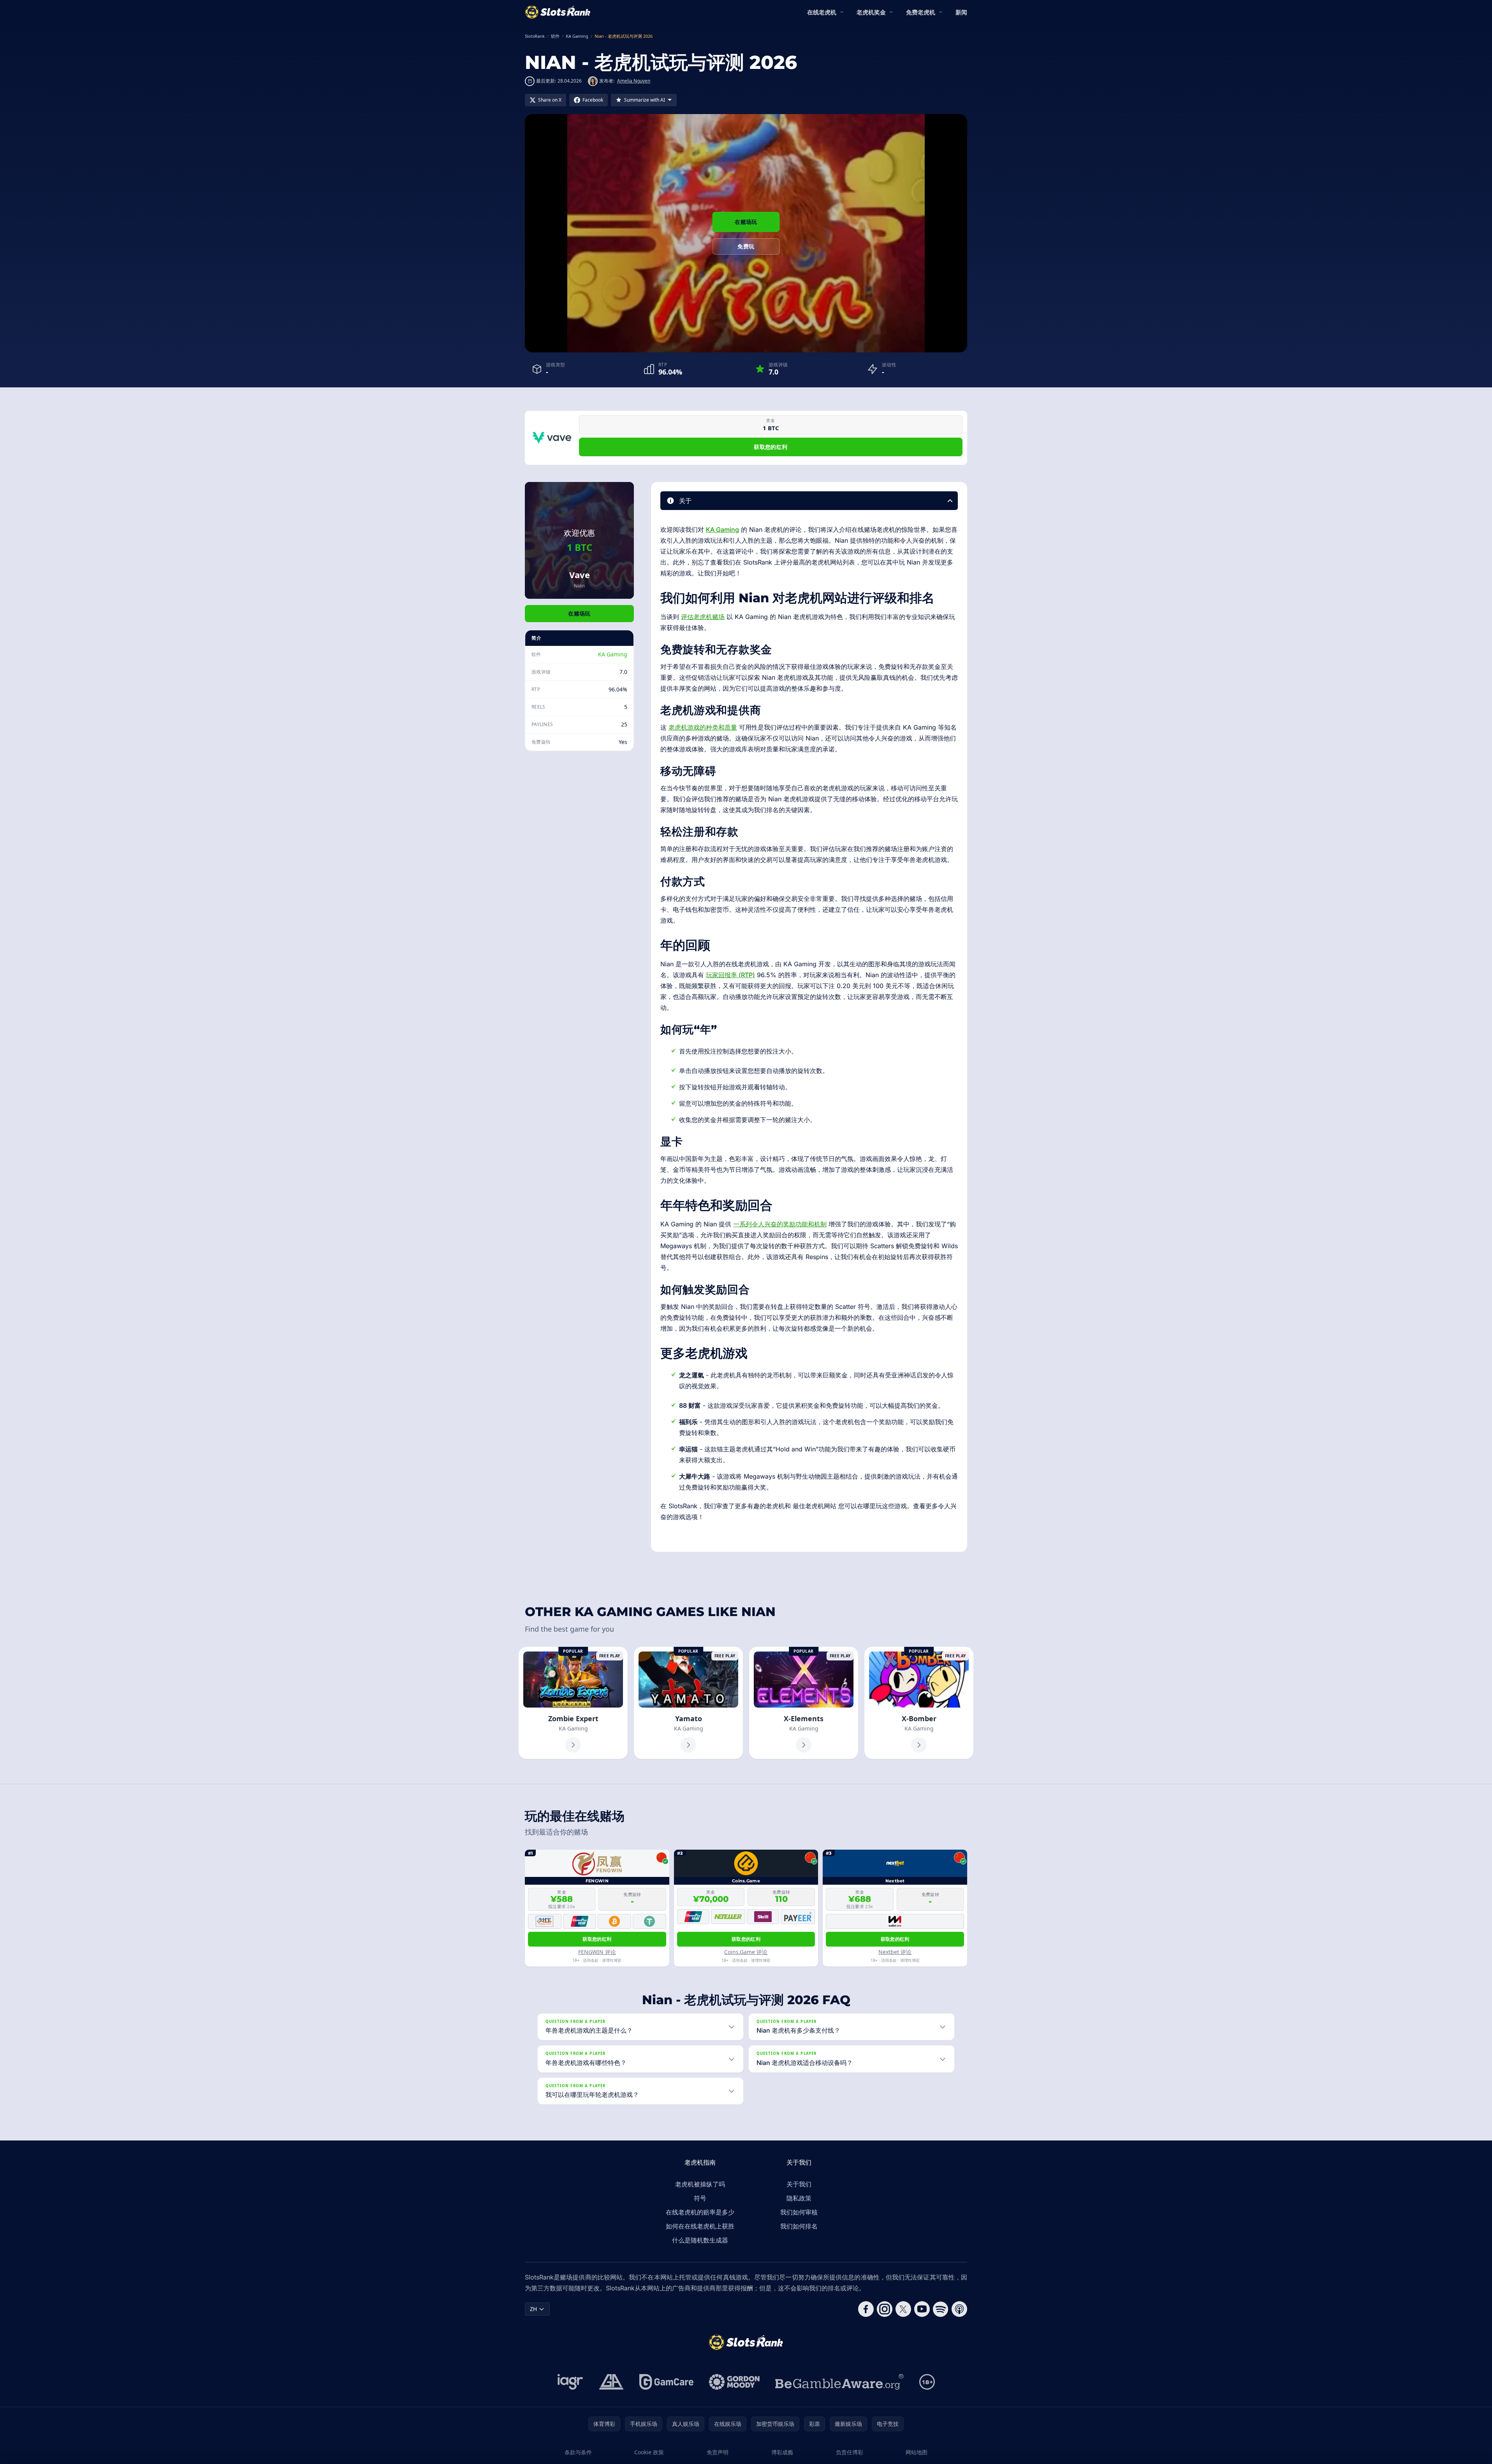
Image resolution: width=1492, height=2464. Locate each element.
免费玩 (746, 246)
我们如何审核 (799, 2212)
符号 (700, 2198)
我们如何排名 (799, 2226)
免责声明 (718, 2452)
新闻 (961, 12)
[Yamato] (688, 1703)
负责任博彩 (850, 2452)
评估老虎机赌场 (703, 617)
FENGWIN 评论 (597, 1952)
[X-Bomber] (919, 1703)
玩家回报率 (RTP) (730, 975)
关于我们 (799, 2184)
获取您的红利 (771, 447)
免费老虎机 (921, 12)
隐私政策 (799, 2198)
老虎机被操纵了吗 (700, 2184)
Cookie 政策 (649, 2452)
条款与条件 (578, 2452)
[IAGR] (570, 2382)
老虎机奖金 (871, 12)
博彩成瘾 (782, 2452)
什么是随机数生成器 (700, 2240)
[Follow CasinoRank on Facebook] (866, 2309)
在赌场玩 (746, 222)
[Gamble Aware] (839, 2382)
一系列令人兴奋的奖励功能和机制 (780, 1224)
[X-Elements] (804, 1703)
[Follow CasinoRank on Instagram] (885, 2309)
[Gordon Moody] (734, 2382)
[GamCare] (666, 2382)
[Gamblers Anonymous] (611, 2382)
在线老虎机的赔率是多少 (700, 2212)
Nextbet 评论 (895, 1952)
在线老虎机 (822, 12)
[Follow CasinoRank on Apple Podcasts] (959, 2309)
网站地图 (917, 2452)
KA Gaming (613, 654)
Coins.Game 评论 (746, 1952)
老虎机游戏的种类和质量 (703, 727)
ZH (533, 2309)
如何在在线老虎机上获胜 (700, 2226)
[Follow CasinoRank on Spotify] (941, 2309)
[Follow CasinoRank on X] (903, 2309)
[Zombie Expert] (573, 1703)
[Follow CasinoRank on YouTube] (922, 2309)
